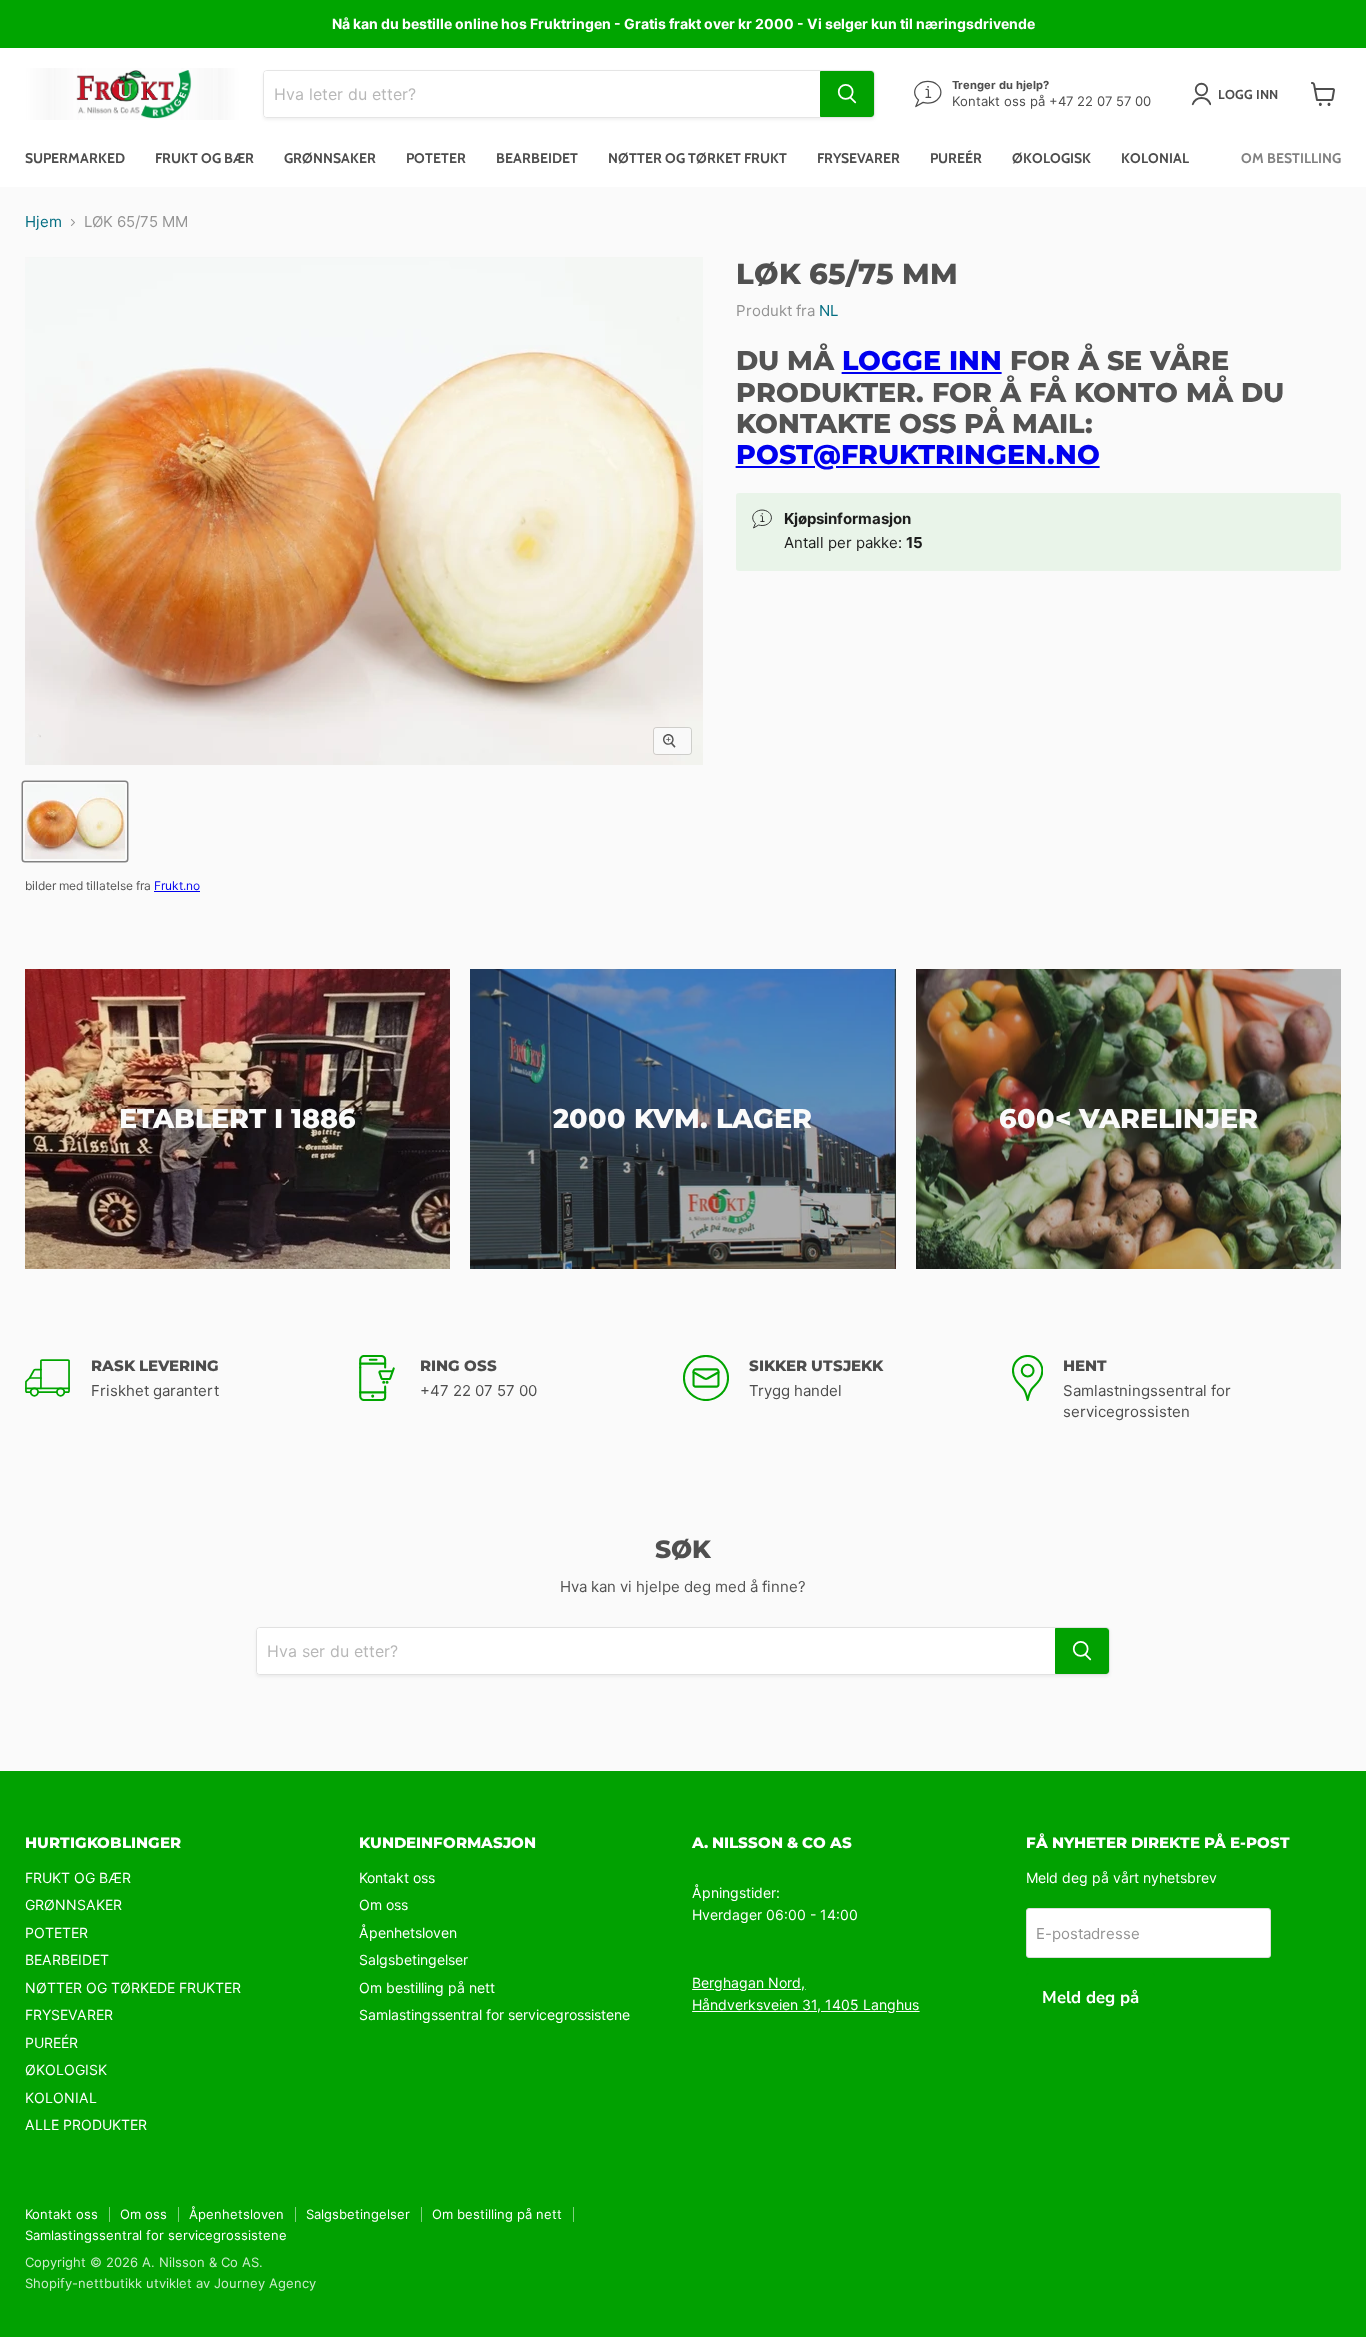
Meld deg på (1090, 1997)
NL (828, 310)
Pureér (956, 158)
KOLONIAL (61, 2097)
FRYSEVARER (69, 2014)
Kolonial (1155, 158)
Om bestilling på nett (427, 1987)
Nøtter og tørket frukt (697, 158)
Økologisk (1051, 158)
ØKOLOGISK (66, 2069)
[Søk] (847, 94)
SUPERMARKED (75, 158)
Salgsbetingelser (413, 1959)
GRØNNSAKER (73, 1904)
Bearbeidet (537, 158)
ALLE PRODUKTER (86, 2124)
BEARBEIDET (67, 1959)
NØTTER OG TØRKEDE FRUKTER (133, 1987)
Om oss (383, 1904)
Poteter (436, 158)
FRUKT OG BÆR (78, 1877)
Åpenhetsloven (408, 1932)
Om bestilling (1291, 158)
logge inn (922, 360)
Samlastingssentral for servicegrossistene (494, 2014)
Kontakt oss (397, 1877)
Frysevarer (858, 158)
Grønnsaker (330, 158)
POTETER (56, 1932)
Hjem (43, 221)
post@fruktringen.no (918, 454)
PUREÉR (51, 2042)
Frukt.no (177, 885)
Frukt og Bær (204, 158)
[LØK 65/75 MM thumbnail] (75, 821)
